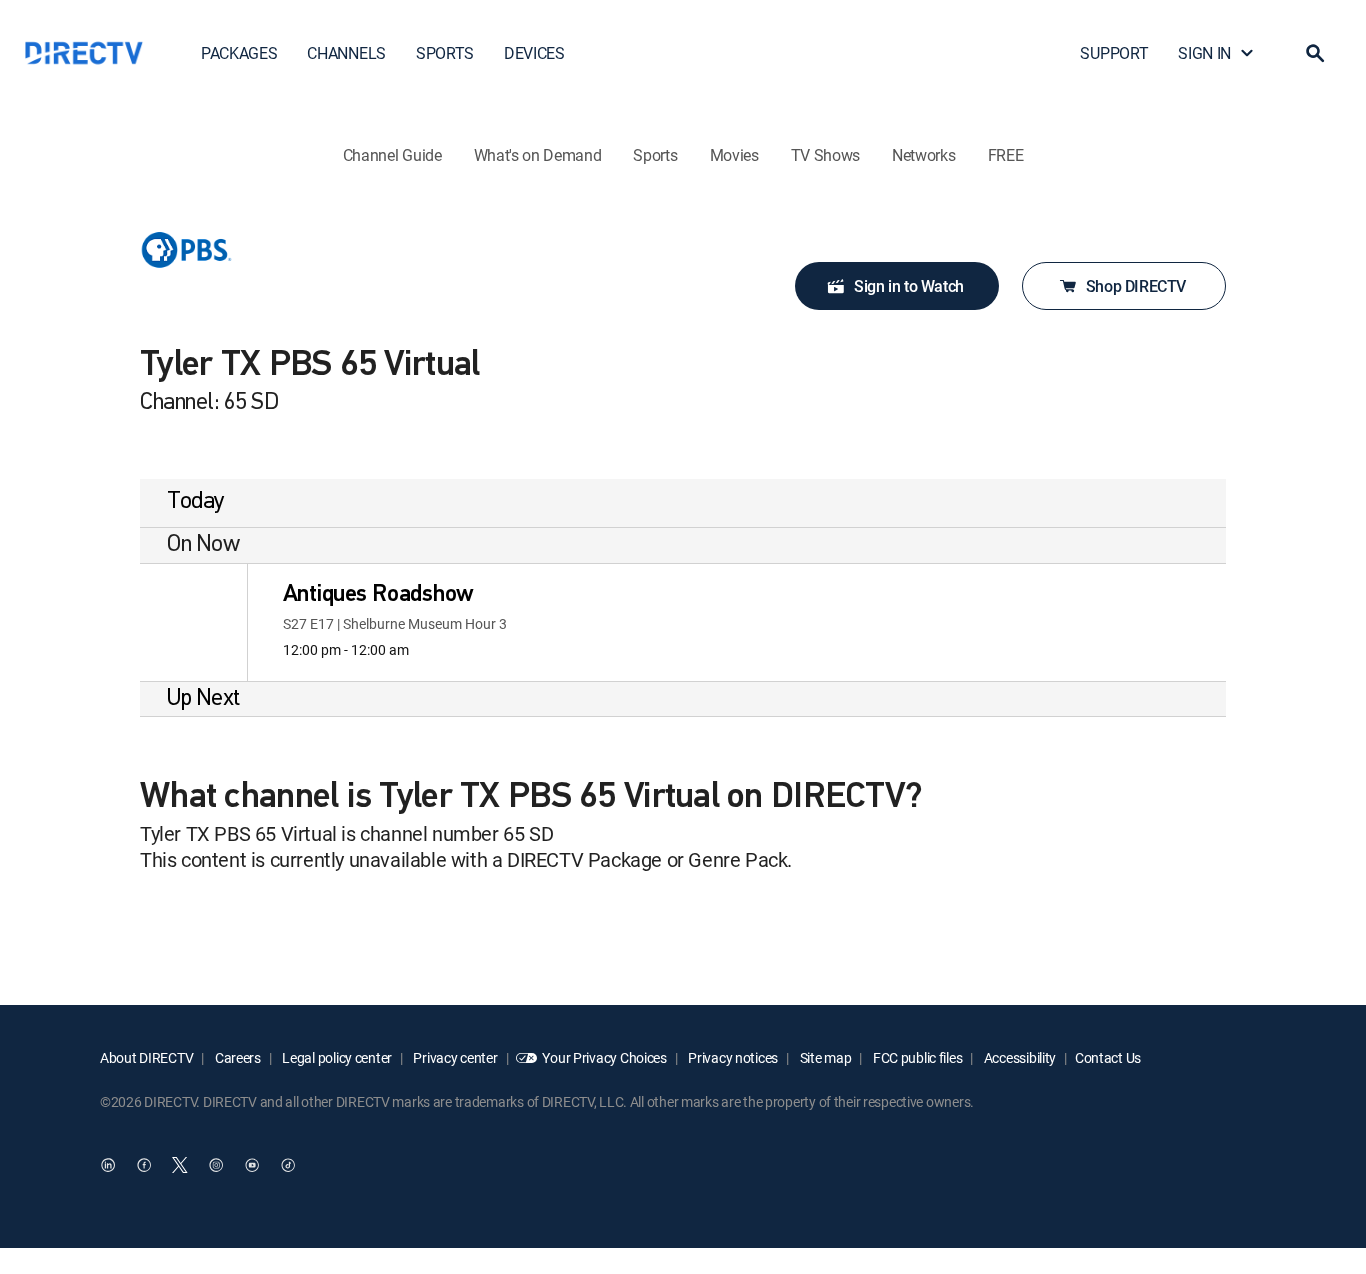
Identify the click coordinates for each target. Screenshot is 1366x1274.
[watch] (193, 623)
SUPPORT (1114, 53)
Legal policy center (336, 1057)
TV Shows (825, 155)
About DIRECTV (146, 1057)
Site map (824, 1057)
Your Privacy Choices (604, 1057)
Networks (923, 155)
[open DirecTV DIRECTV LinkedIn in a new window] (108, 1165)
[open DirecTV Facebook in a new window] (144, 1165)
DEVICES (534, 53)
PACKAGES (239, 53)
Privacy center (454, 1057)
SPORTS (445, 53)
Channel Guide (392, 155)
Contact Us (1108, 1057)
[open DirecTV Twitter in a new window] (180, 1165)
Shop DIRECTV (1136, 286)
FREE (1006, 155)
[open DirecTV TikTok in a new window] (288, 1165)
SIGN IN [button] (1204, 53)
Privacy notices (732, 1057)
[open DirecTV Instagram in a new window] (216, 1165)
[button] (1315, 53)
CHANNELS (346, 53)
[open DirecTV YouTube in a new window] (252, 1165)
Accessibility (1018, 1057)
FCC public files (916, 1057)
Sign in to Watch (909, 286)
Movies (734, 155)
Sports (655, 155)
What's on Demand (538, 155)
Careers (236, 1057)
